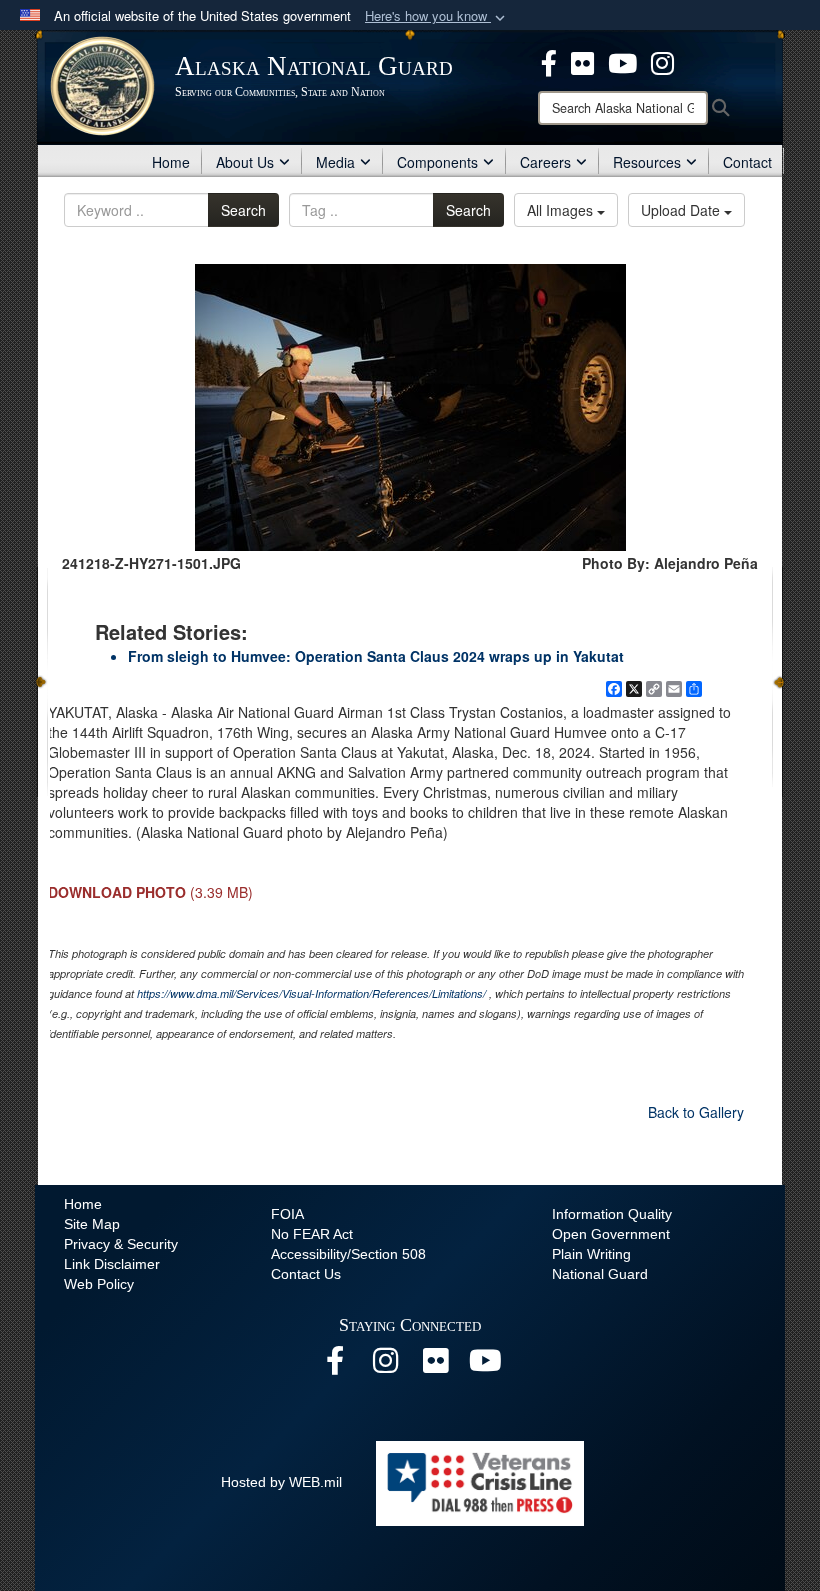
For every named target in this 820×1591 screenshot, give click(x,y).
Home (171, 162)
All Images (562, 210)
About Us (245, 162)
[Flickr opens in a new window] (435, 1366)
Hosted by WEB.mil (281, 1482)
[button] (437, 16)
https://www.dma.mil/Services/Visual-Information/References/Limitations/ (311, 993)
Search (243, 210)
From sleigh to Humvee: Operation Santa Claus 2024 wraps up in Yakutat (376, 656)
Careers (545, 162)
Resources (647, 162)
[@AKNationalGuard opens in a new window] (662, 61)
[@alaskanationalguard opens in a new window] (385, 1366)
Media (335, 162)
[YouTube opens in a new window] (485, 1366)
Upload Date (682, 210)
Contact (747, 162)
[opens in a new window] (549, 61)
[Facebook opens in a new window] (335, 1366)
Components (437, 162)
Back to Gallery (696, 1112)
